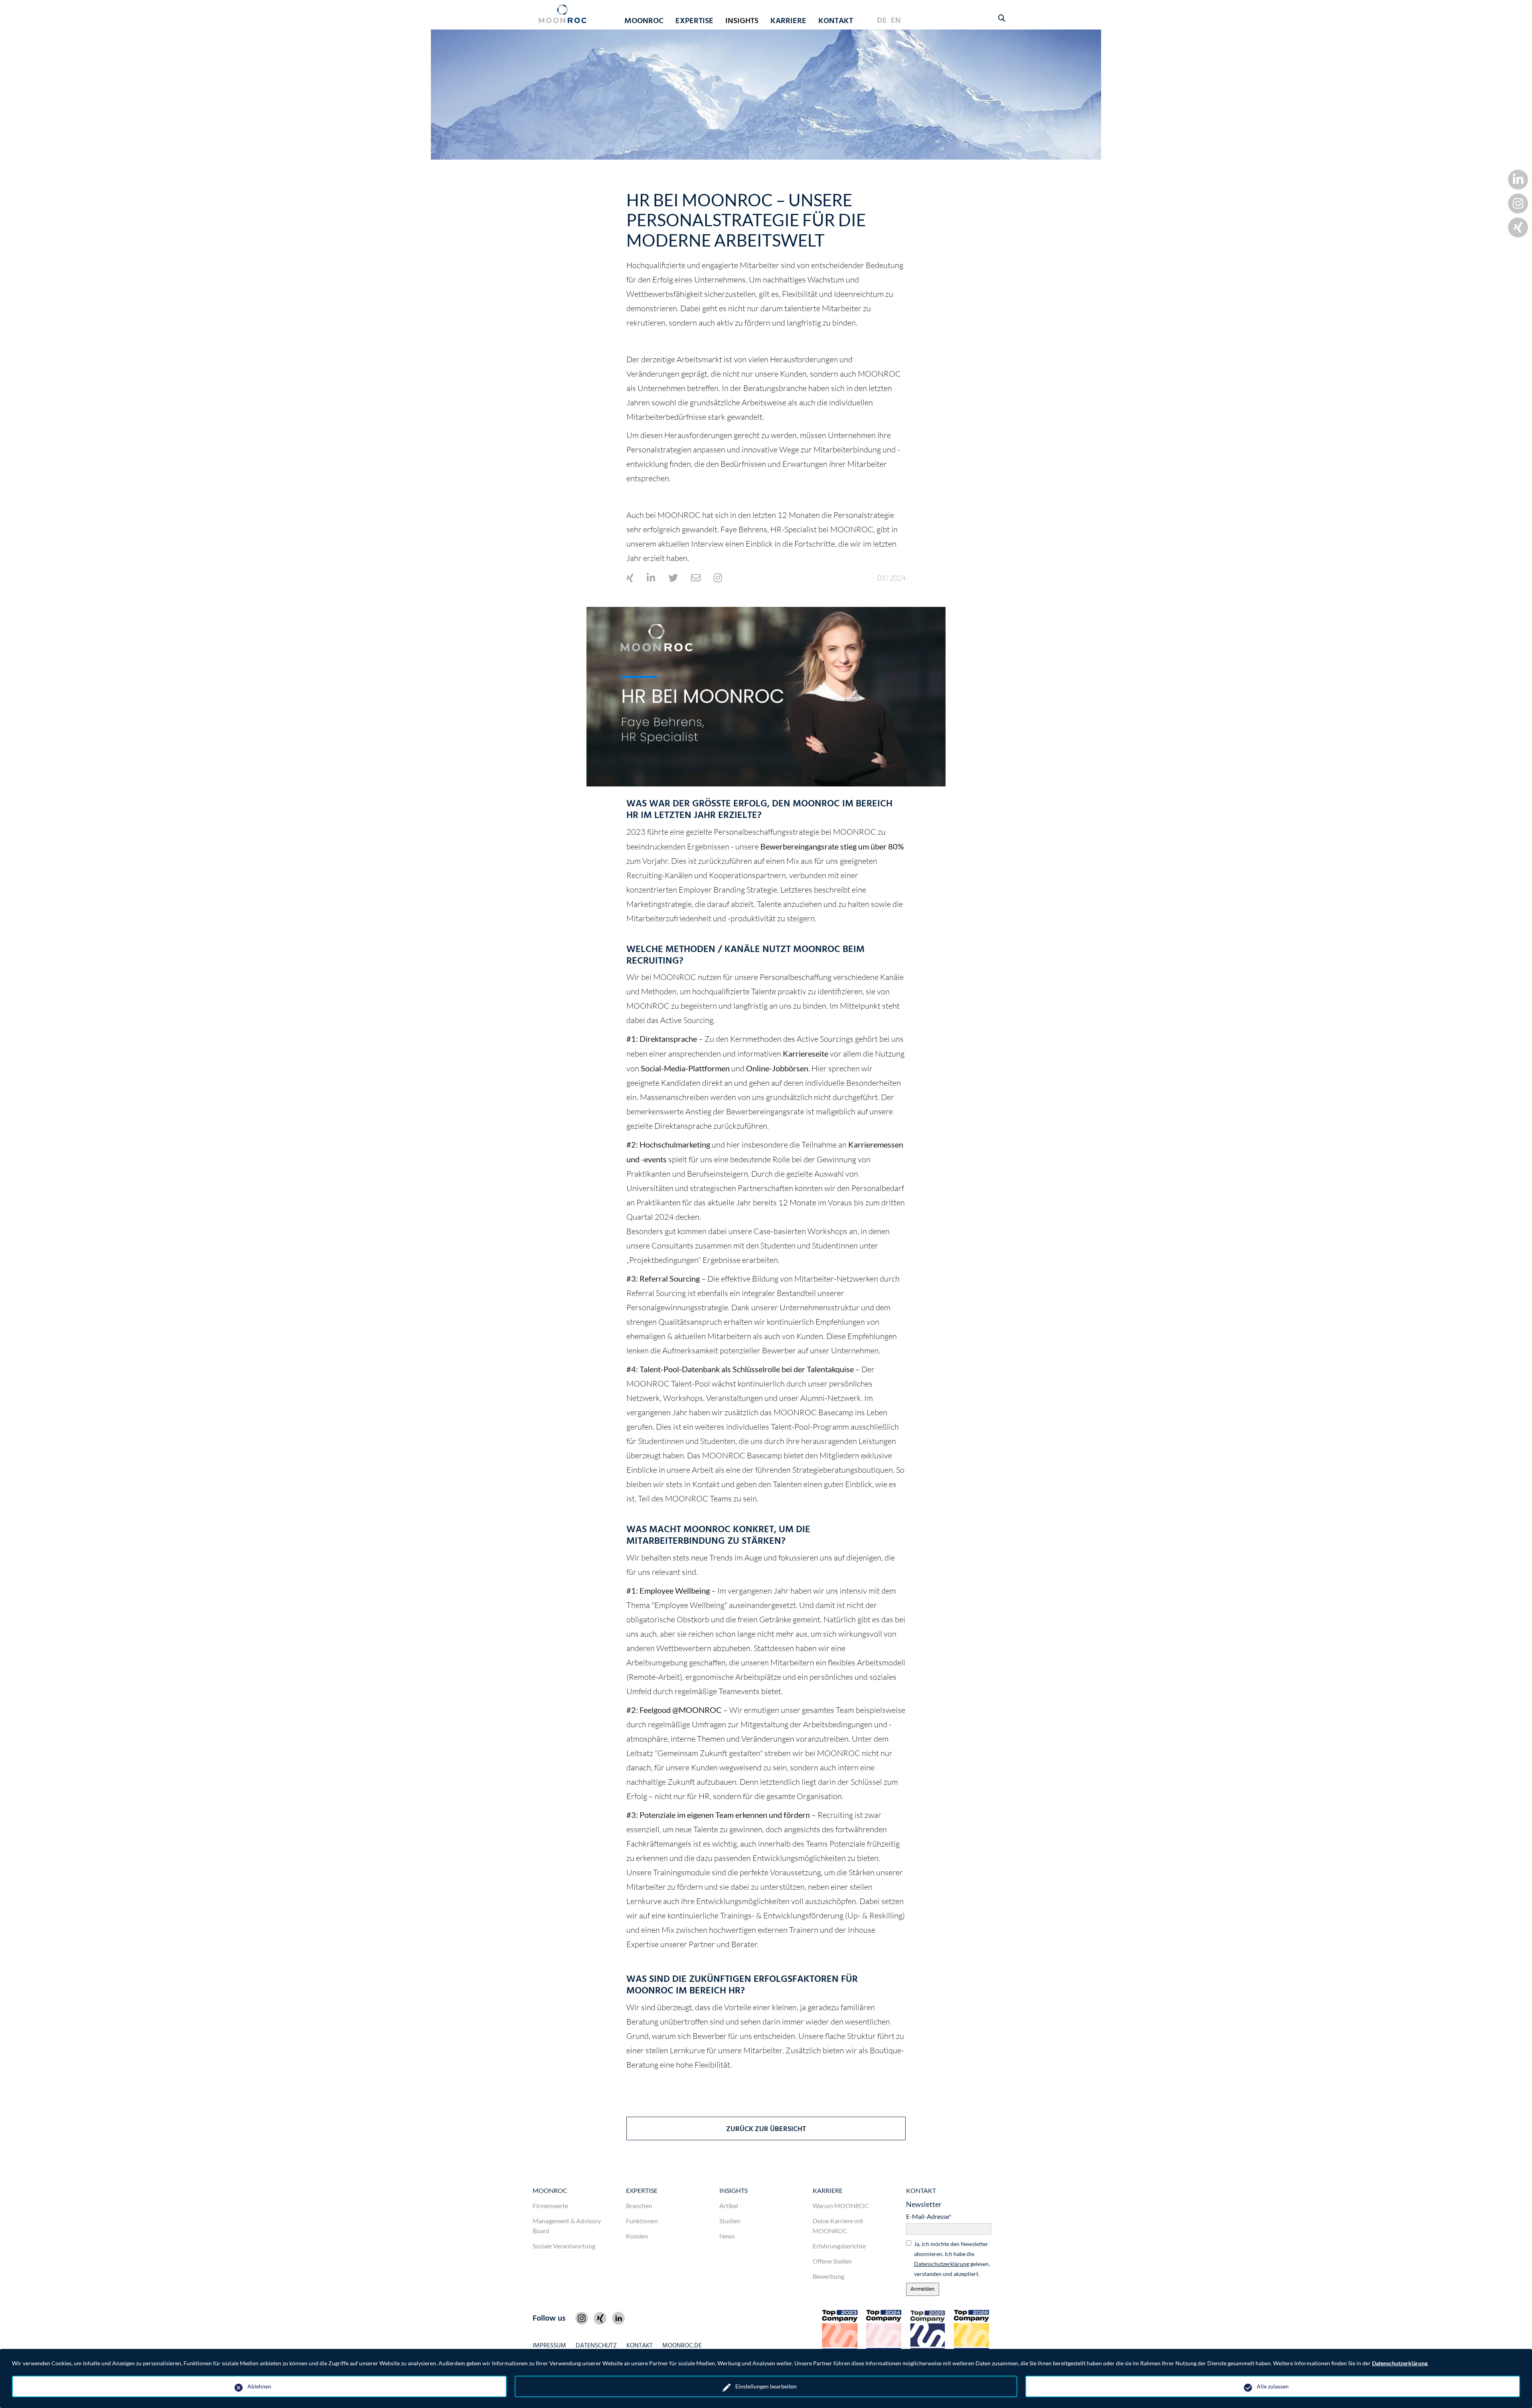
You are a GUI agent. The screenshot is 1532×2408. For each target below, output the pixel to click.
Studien (730, 2221)
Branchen (639, 2206)
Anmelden (923, 2289)
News (727, 2236)
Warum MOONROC (841, 2206)
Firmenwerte (550, 2206)
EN (896, 21)
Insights (733, 2190)
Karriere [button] (788, 21)
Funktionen (642, 2221)
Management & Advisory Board (567, 2226)
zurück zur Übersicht (766, 2129)
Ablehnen (259, 2386)
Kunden (637, 2236)
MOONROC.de (682, 2346)
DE (882, 21)
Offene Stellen (832, 2261)
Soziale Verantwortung (564, 2246)
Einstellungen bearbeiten (766, 2386)
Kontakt (836, 21)
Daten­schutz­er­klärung (942, 2264)
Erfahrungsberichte (839, 2246)
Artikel (729, 2206)
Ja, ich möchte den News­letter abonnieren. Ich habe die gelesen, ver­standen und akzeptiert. (952, 2259)
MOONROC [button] (644, 21)
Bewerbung (828, 2276)
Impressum (549, 2346)
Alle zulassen (1273, 2386)
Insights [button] (742, 21)
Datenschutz (596, 2346)
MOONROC (550, 2190)
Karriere (828, 2190)
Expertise (642, 2190)
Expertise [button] (694, 21)
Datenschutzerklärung (1400, 2363)
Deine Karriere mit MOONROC (838, 2226)
